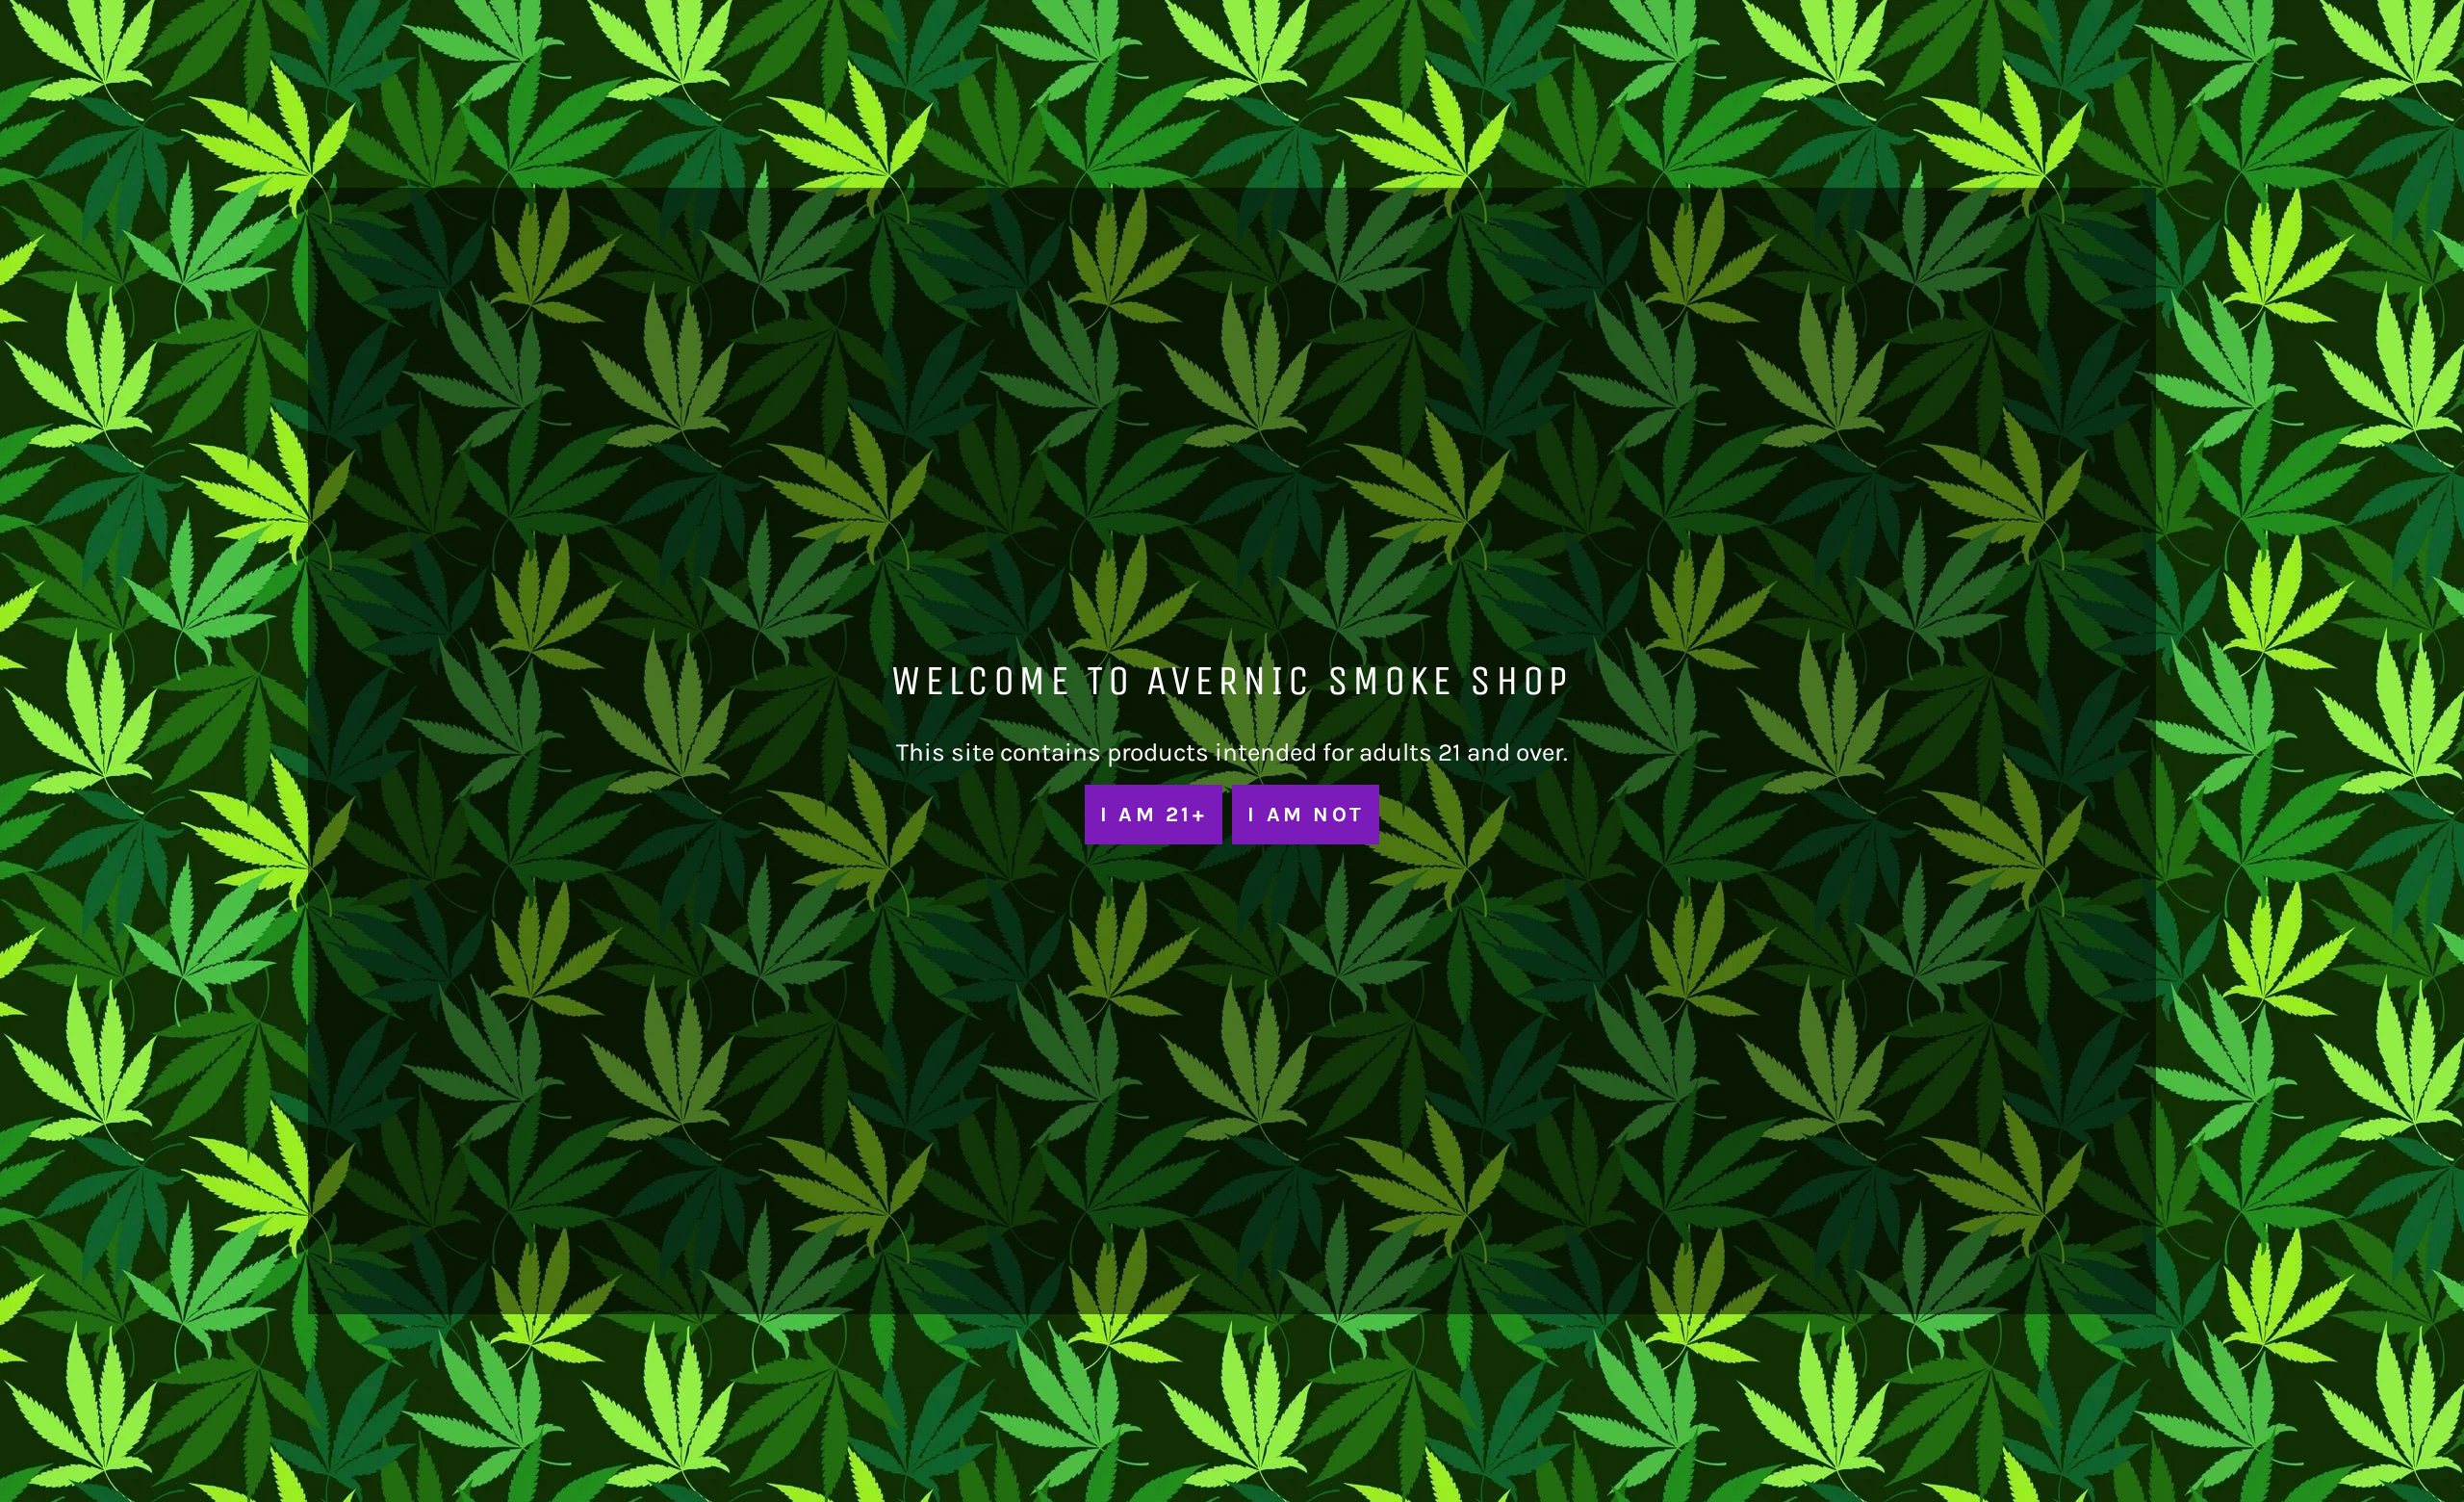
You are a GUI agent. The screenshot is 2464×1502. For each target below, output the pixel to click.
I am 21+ (1154, 814)
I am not (1306, 814)
